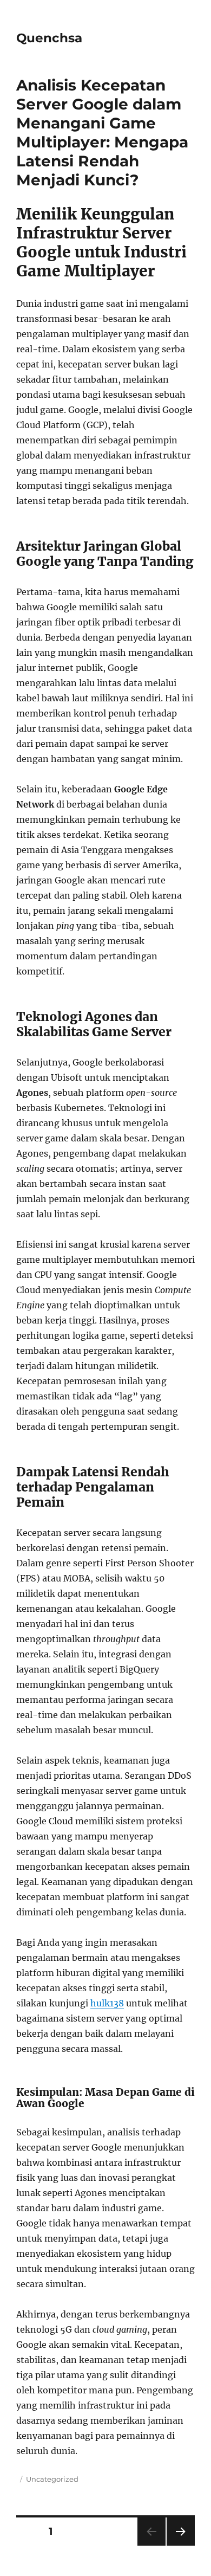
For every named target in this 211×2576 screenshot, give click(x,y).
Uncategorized (52, 2479)
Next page (180, 2545)
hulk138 (107, 2003)
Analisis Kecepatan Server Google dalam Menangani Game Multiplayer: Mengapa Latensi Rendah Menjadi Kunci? (102, 133)
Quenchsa (49, 38)
